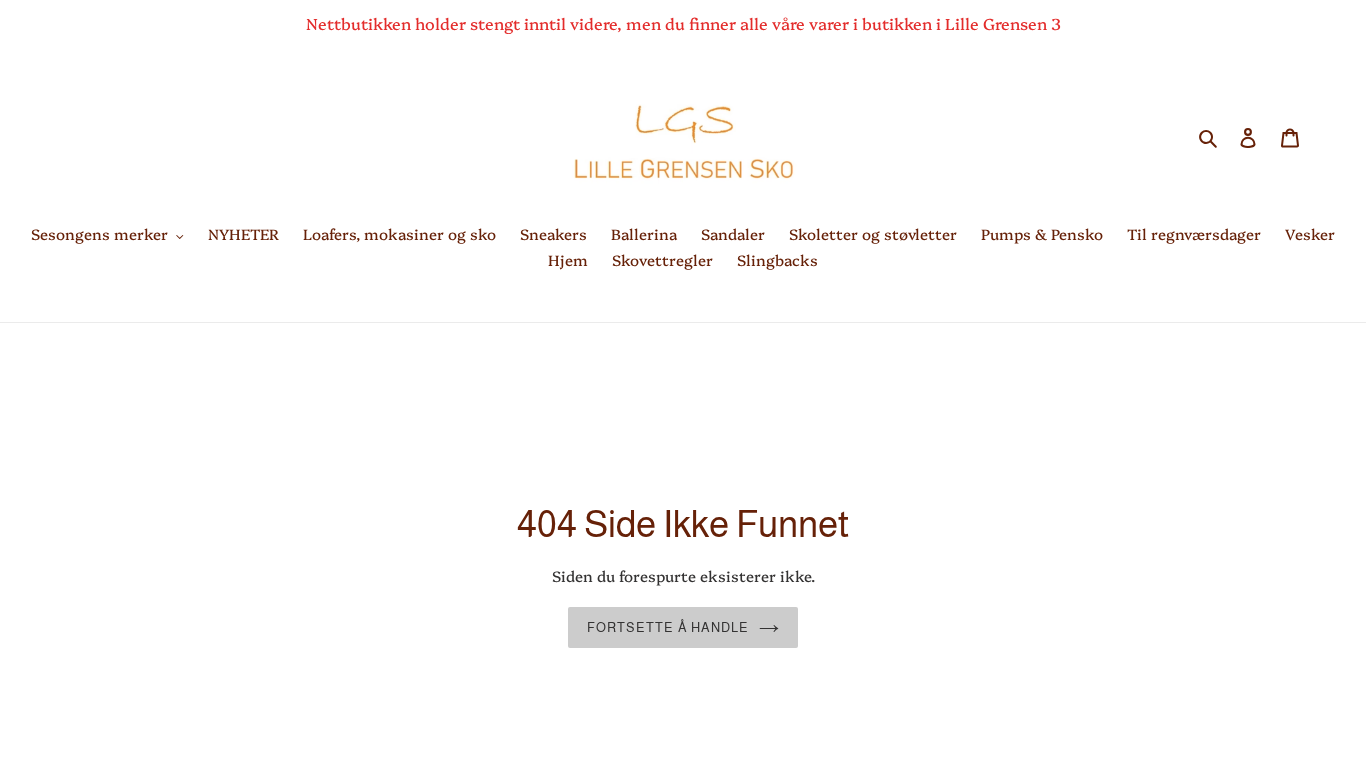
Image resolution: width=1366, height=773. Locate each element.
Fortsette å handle (668, 627)
